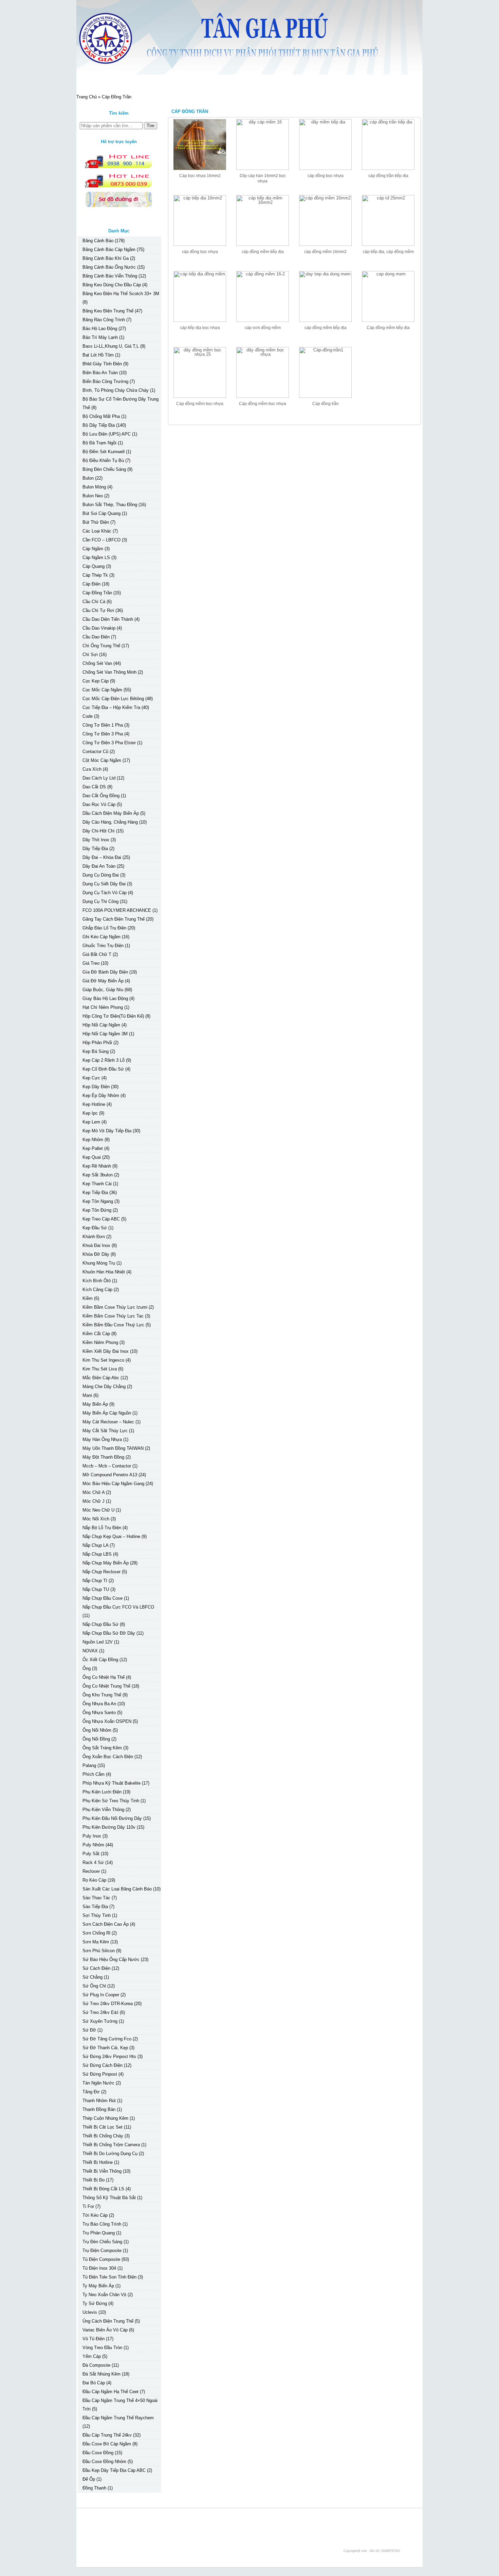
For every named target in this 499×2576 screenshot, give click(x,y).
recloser (91, 1871)
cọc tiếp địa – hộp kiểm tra (111, 707)
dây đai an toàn (99, 866)
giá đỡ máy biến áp (103, 981)
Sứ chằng (93, 1977)
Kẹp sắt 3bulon (98, 1175)
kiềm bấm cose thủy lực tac (113, 1316)
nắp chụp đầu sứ (100, 1624)
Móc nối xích (96, 1519)
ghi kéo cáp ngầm (101, 937)
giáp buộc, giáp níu (103, 990)
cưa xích (92, 769)
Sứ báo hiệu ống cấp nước (111, 1959)
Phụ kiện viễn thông (103, 1810)
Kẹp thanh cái (97, 1184)
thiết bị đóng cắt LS (103, 2189)
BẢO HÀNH (173, 82)
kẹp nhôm (93, 1140)
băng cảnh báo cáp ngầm (109, 249)
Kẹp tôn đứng (97, 1210)
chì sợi (90, 655)
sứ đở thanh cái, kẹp (105, 2048)
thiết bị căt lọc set (103, 2127)
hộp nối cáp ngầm (101, 1025)
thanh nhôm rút (99, 2101)
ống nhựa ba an (99, 1704)
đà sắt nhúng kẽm (101, 2374)
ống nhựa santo (99, 1713)
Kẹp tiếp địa (95, 1193)
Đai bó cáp (94, 2383)
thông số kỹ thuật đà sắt (109, 2198)
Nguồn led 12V (98, 1642)
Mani (87, 1395)
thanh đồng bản (99, 2109)
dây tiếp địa (95, 849)
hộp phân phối (97, 1043)
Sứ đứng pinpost (100, 2074)
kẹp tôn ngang (98, 1201)
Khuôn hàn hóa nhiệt (104, 1272)
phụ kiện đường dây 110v (109, 1827)
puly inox (92, 1836)
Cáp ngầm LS (96, 558)
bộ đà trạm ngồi (99, 443)
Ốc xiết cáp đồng (100, 1660)
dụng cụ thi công (100, 901)
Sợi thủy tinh (97, 1915)
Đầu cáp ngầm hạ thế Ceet (110, 2392)
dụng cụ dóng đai (101, 875)
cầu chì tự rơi (98, 610)
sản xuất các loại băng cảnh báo (117, 1889)
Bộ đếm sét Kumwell (104, 452)
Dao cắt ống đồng (101, 796)
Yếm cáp (92, 2356)
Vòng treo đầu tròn (102, 2348)
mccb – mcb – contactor (107, 1466)
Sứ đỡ (89, 2030)
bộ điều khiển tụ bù (103, 460)
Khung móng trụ (99, 1263)
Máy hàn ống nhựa (102, 1439)
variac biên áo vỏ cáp (105, 2330)
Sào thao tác (96, 1898)
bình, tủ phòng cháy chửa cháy (116, 390)
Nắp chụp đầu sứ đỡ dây (109, 1633)
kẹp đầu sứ (95, 1228)
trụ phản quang (99, 2233)
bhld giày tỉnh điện (102, 364)
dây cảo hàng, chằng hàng (110, 822)
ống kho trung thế (102, 1695)
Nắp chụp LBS (97, 1554)
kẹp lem (91, 1122)
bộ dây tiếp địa (99, 425)
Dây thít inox (96, 840)
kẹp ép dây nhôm (101, 1095)
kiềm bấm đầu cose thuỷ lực (113, 1325)
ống (87, 1668)
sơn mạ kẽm (96, 1942)
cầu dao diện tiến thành (108, 619)
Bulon (88, 478)
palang (89, 1765)
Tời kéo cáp (95, 2215)
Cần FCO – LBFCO (101, 540)
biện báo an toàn (100, 373)
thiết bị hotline (98, 2162)
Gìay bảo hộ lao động (105, 998)
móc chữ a (94, 1492)
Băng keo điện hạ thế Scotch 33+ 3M (121, 294)
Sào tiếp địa (95, 1907)
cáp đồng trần (97, 593)
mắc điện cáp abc (101, 1378)
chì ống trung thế (101, 646)
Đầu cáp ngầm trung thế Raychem (118, 2418)
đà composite (96, 2365)
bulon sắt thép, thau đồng (110, 505)
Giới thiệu (135, 82)
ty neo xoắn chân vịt (104, 2295)
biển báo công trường (105, 381)
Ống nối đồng (96, 1739)
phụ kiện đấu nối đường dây (112, 1818)
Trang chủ (96, 82)
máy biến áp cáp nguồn (107, 1413)
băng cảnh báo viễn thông (110, 276)
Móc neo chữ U (98, 1510)
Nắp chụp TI (95, 1581)
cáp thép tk (95, 575)
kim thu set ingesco (103, 1360)
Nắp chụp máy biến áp (106, 1563)
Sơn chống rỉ (96, 1933)
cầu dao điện (96, 637)
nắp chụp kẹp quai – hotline (111, 1536)
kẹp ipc (90, 1113)
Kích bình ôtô (97, 1281)
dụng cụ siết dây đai (104, 884)
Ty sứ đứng (95, 2303)
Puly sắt (91, 1854)
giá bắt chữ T (97, 954)
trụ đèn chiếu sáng (102, 2242)
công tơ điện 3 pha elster (109, 743)
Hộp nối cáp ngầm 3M (105, 1034)
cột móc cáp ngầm (102, 760)
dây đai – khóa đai (102, 857)
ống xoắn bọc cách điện (108, 1757)
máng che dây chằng (104, 1387)
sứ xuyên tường (100, 2021)
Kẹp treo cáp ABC (101, 1219)
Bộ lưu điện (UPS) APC (107, 434)
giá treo (91, 963)
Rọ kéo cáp (94, 1880)
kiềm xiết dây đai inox (106, 1351)
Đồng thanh (94, 2488)
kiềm (88, 1298)
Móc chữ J (94, 1501)
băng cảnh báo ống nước (109, 267)
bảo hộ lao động (100, 329)
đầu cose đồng (98, 2453)
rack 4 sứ (93, 1862)
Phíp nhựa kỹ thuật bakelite (112, 1783)
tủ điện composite (101, 2259)
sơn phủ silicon (99, 1951)
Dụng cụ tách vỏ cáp (105, 893)
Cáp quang (94, 566)
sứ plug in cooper (101, 1995)
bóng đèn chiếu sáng (104, 469)
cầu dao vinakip (99, 628)
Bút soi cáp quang (101, 513)
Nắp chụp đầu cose (103, 1598)
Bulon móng (94, 487)
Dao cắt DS (94, 787)
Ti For (88, 2206)
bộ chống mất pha (101, 416)
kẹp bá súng (96, 1051)
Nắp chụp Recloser (101, 1572)
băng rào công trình (104, 320)
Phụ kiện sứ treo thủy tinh (111, 1801)
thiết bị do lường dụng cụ (110, 2154)
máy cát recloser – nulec (108, 1422)
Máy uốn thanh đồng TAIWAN (113, 1448)
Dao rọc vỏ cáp (99, 804)
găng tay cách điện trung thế (114, 919)
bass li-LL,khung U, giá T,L (111, 346)
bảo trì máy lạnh (100, 337)
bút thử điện (96, 522)
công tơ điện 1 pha (103, 725)
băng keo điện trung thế (108, 311)
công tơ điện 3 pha (103, 734)
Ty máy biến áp (98, 2286)
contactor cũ (95, 752)
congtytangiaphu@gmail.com (126, 2533)
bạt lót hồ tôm (98, 355)
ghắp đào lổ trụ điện (104, 928)
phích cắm (94, 1774)
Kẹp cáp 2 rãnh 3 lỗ (104, 1060)
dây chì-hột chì (99, 831)
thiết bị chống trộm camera (111, 2145)
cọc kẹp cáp (96, 681)
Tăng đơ (91, 2092)
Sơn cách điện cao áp (106, 1924)
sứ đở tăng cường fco (107, 2039)
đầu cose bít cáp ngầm (107, 2444)
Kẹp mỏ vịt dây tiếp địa (107, 1131)
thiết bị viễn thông (102, 2171)
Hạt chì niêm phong (103, 1007)
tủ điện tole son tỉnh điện (109, 2277)
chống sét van (97, 663)
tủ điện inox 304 (99, 2268)
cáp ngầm (93, 549)
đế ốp (89, 2479)
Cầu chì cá (94, 602)
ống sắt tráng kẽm (102, 1748)
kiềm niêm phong (100, 1342)
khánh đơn (94, 1237)
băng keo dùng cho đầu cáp (112, 285)
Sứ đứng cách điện (103, 2065)
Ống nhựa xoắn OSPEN (107, 1721)
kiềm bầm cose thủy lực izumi (115, 1307)
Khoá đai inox (96, 1245)
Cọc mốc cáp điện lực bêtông (113, 699)
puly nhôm (93, 1845)
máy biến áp (95, 1404)
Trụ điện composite (102, 2251)
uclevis (90, 2312)
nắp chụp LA (95, 1545)
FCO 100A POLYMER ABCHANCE (117, 910)
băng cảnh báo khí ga (106, 258)
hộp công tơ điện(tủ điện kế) (113, 1016)
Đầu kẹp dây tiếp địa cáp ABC (114, 2470)
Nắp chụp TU (96, 1589)
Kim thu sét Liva (100, 1369)
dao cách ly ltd (99, 778)
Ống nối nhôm (97, 1730)
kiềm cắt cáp (96, 1334)
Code (88, 716)
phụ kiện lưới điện (102, 1792)
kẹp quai (92, 1157)
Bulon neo (93, 496)
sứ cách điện (96, 1968)
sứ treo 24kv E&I (100, 2012)
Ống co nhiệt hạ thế (104, 1677)
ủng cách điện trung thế (108, 2321)
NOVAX (90, 1651)
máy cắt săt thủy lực (105, 1431)
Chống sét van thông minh (109, 672)
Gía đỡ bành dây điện (105, 972)
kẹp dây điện (96, 1087)
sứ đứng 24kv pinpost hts (109, 2056)
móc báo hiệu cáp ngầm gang (113, 1484)
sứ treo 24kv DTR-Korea (108, 2004)
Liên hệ (207, 82)
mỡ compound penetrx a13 (110, 1475)
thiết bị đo (94, 2180)
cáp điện (91, 584)
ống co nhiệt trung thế (106, 1686)
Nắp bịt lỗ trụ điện (102, 1528)
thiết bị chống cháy (103, 2136)
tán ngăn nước (98, 2083)
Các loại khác (97, 531)
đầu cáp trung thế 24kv (107, 2435)
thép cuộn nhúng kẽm (105, 2118)
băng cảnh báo (98, 241)
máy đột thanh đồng (103, 1457)
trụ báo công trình (102, 2224)
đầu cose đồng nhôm (104, 2462)
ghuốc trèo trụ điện (103, 946)
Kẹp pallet (93, 1148)
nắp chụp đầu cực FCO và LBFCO (118, 1607)
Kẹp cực (91, 1078)
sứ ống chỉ (94, 1986)
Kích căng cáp (97, 1290)
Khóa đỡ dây (96, 1254)
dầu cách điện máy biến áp (111, 813)
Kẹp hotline (94, 1104)
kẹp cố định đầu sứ (103, 1069)
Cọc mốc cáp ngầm (102, 690)
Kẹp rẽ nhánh (97, 1166)
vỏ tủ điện (94, 2339)
